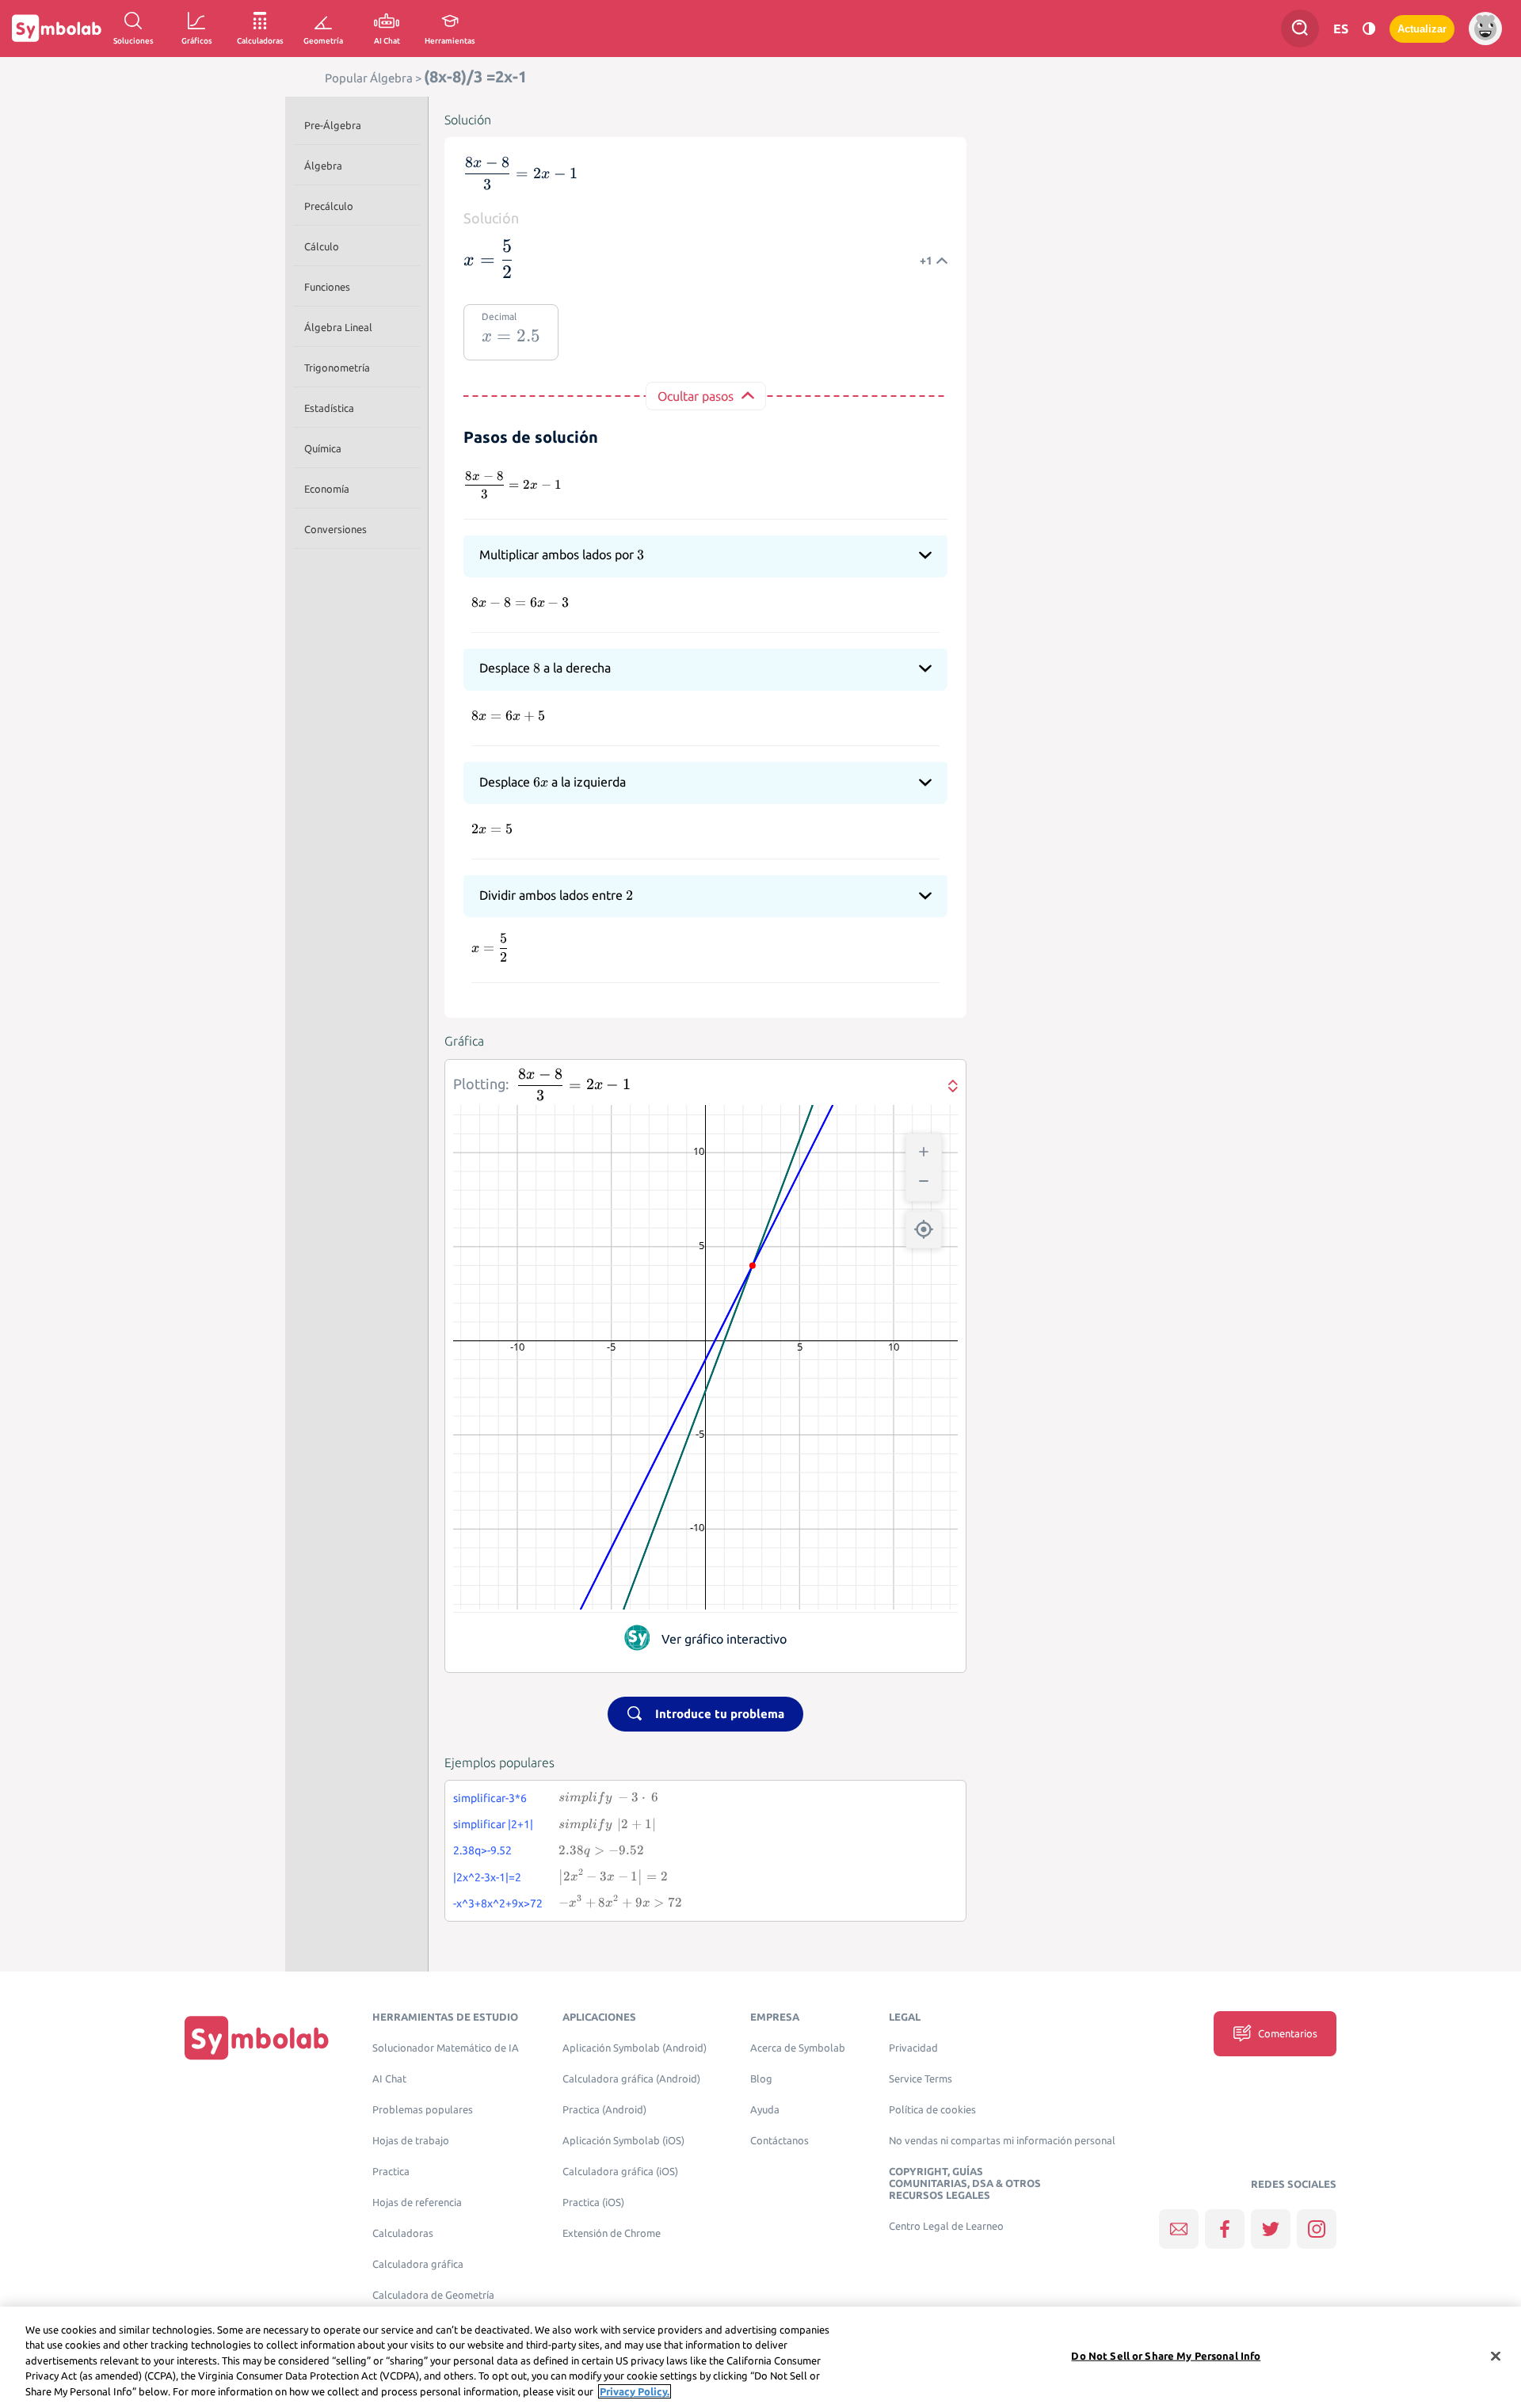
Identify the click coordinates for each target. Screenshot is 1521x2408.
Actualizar (1422, 29)
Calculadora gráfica (418, 2264)
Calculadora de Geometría (433, 2295)
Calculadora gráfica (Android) (631, 2079)
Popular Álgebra (369, 78)
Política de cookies (932, 2110)
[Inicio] (257, 2038)
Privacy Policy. (635, 2391)
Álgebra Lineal (338, 327)
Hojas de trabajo (411, 2141)
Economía (327, 489)
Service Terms (921, 2079)
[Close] (1496, 2357)
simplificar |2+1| (493, 1824)
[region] (760, 2357)
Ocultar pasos (696, 396)
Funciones (327, 287)
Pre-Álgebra (333, 125)
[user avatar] (1485, 29)
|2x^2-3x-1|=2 (487, 1877)
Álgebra (323, 166)
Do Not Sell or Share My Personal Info (1166, 2356)
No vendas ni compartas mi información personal (1002, 2141)
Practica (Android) (604, 2110)
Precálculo (329, 206)
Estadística (329, 408)
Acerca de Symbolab (798, 2048)
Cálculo (322, 246)
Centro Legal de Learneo (946, 2226)
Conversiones (335, 529)
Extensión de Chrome (612, 2233)
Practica (391, 2172)
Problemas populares (423, 2110)
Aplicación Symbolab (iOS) (623, 2141)
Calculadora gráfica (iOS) (620, 2172)
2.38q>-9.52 (482, 1850)
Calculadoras (403, 2233)
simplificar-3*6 (490, 1798)
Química (323, 448)
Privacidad (913, 2048)
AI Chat (389, 2079)
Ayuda (765, 2110)
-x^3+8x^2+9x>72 (498, 1903)
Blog (761, 2079)
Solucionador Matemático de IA (446, 2048)
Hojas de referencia (417, 2202)
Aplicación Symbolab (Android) (635, 2048)
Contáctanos (780, 2141)
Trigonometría (337, 368)
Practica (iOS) (593, 2202)
